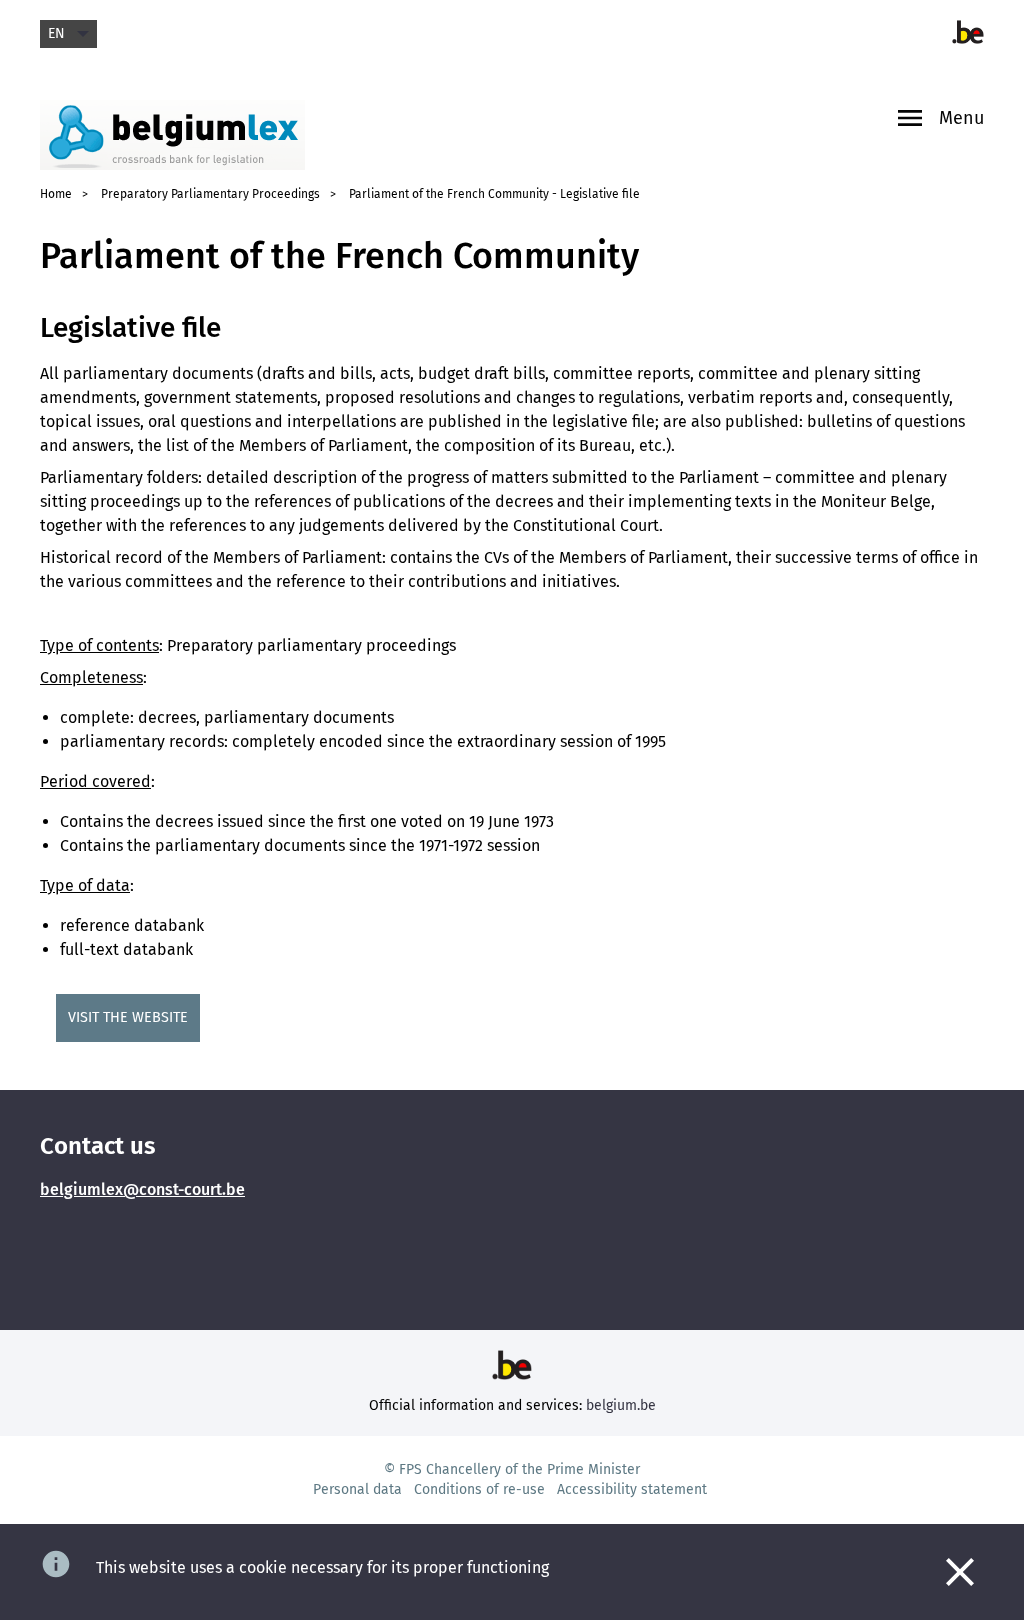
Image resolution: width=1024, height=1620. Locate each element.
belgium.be (621, 1405)
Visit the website (128, 1017)
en (56, 33)
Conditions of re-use (479, 1489)
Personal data (357, 1489)
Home (56, 194)
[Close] (960, 1572)
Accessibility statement (632, 1489)
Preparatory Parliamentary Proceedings (210, 194)
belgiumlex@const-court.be (142, 1189)
